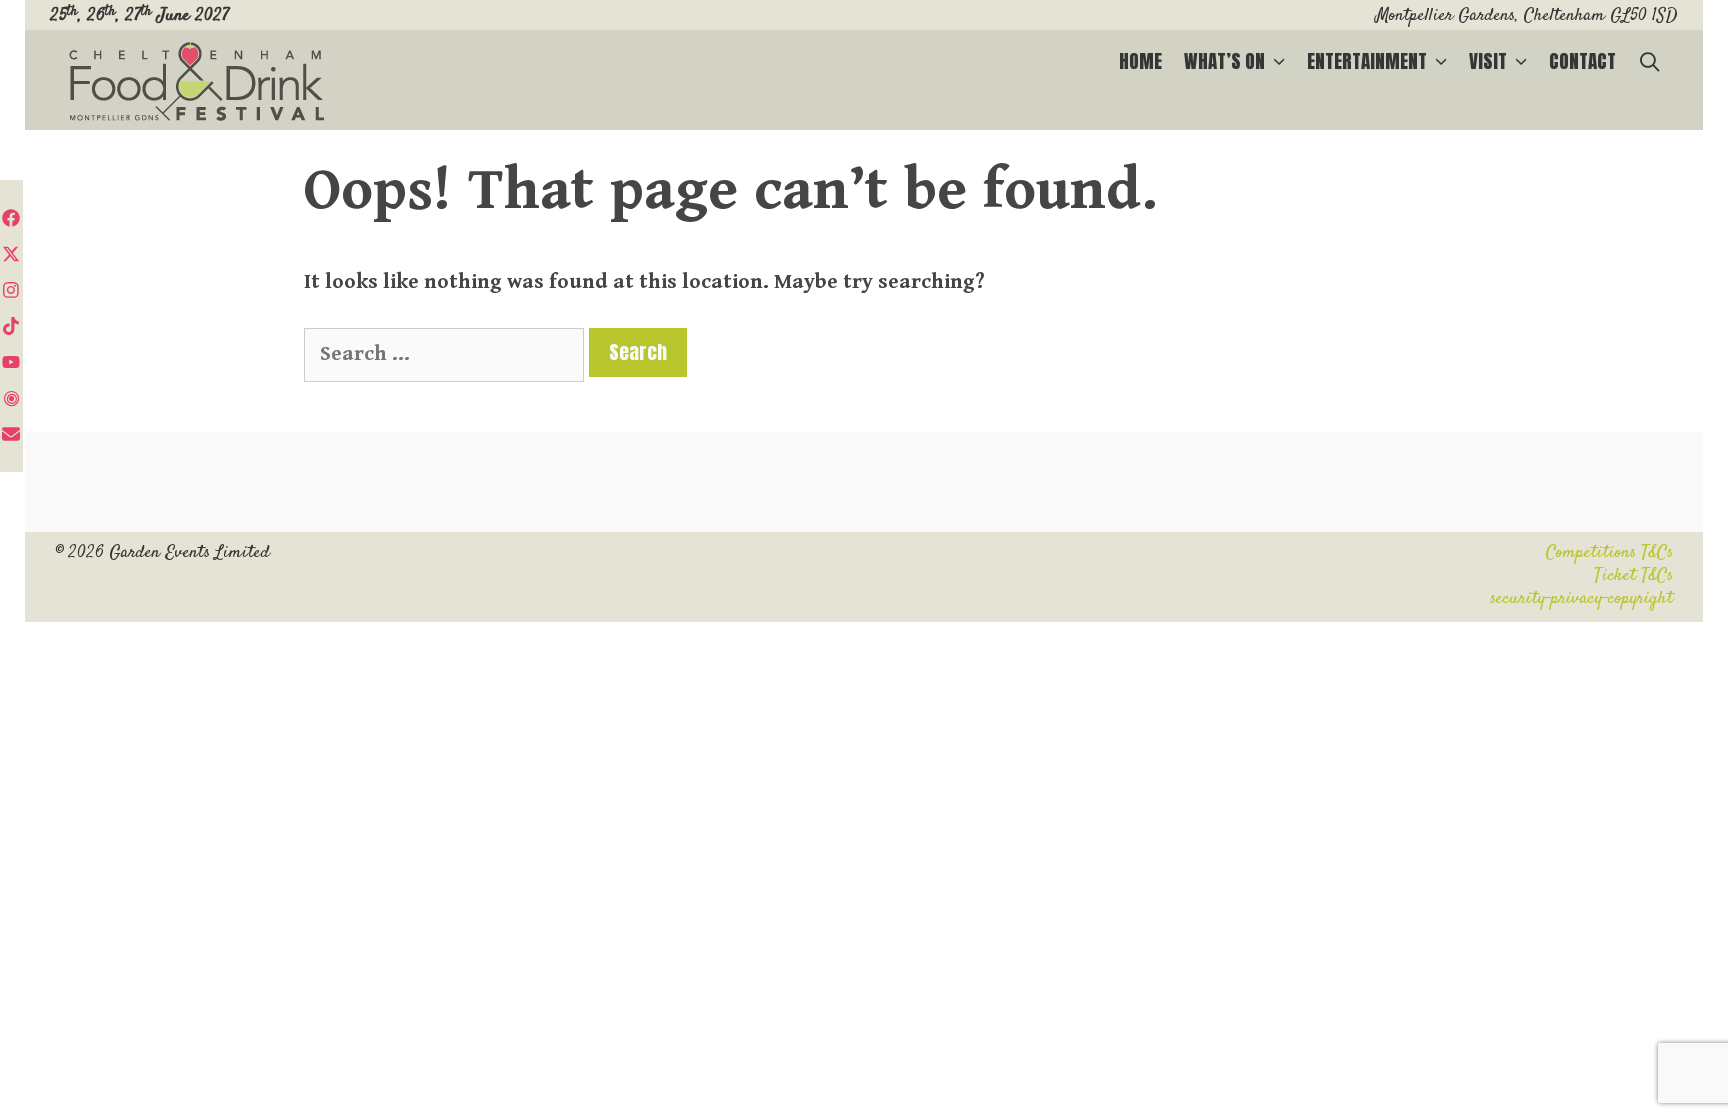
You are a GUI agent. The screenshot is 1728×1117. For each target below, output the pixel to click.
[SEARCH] (1650, 61)
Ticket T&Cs (1633, 576)
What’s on (1224, 61)
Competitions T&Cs (1609, 553)
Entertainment (1367, 61)
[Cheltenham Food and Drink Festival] (197, 82)
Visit (1488, 61)
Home (1140, 61)
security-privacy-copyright (1581, 599)
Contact (1582, 61)
